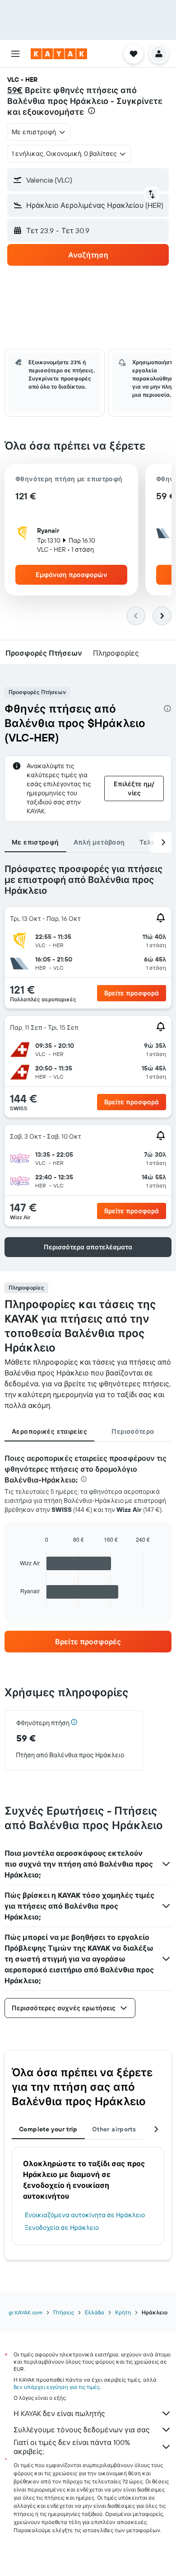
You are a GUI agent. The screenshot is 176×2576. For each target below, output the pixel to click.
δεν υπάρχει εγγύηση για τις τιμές (57, 2387)
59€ (15, 90)
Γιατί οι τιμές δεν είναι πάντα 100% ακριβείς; (72, 2447)
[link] (88, 1642)
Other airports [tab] (114, 2129)
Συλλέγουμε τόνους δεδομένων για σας (82, 2430)
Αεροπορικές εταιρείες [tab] (49, 1431)
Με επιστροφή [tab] (35, 842)
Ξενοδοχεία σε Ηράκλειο (62, 2228)
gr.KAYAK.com (25, 2312)
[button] (15, 54)
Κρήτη (123, 2312)
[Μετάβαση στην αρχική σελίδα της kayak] (59, 54)
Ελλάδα (95, 2312)
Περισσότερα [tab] (133, 1431)
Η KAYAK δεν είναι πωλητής (59, 2413)
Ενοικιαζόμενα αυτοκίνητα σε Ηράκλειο (85, 2215)
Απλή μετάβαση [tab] (99, 842)
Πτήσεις (64, 2312)
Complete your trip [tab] (48, 2129)
